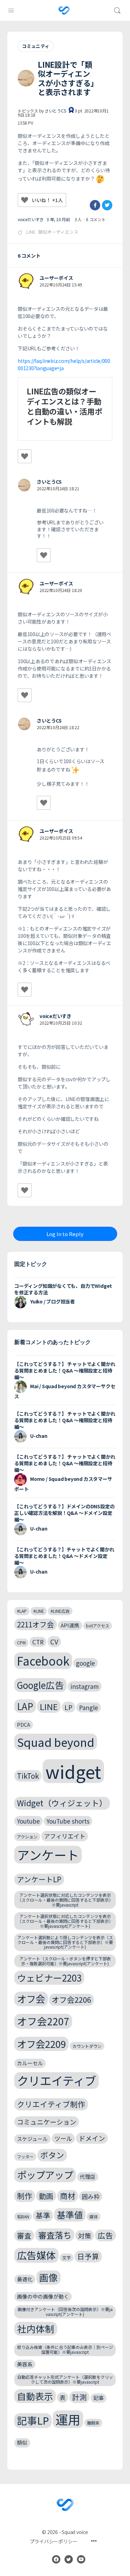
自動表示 (35, 2396)
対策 (85, 2236)
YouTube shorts (68, 1821)
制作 (25, 2196)
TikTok (28, 1776)
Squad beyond (56, 1742)
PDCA (24, 1724)
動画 (46, 2196)
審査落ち (55, 2235)
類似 (22, 2442)
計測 (79, 2397)
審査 (24, 2235)
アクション (27, 1837)
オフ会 (31, 1999)
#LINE (39, 1611)
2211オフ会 (36, 1624)
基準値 (70, 2215)
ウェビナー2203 (49, 1978)
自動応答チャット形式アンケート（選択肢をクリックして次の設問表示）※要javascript (65, 2379)
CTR (38, 1642)
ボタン (52, 2155)
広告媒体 (36, 2255)
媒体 (94, 2216)
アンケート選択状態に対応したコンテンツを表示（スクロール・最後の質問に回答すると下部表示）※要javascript (65, 1900)
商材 (68, 2196)
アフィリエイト (65, 1836)
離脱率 (93, 2423)
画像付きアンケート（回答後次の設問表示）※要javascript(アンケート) (65, 2312)
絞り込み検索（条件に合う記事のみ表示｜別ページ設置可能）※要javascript (65, 2349)
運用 (68, 2419)
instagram (85, 1686)
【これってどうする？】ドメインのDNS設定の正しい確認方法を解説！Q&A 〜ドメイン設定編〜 (64, 1513)
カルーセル (30, 2063)
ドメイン (92, 2138)
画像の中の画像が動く (43, 2296)
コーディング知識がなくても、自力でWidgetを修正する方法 (63, 1289)
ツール (63, 2138)
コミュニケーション (47, 2122)
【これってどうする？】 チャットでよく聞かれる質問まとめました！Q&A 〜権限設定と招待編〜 (65, 1370)
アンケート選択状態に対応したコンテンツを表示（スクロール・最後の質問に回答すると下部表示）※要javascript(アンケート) (65, 1921)
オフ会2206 (71, 1999)
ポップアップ (45, 2175)
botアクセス (98, 1625)
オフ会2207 (43, 2021)
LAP (25, 1706)
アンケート (48, 1855)
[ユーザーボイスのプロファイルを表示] (26, 281)
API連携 (70, 1625)
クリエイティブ (57, 2081)
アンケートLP (39, 1879)
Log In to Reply (65, 1234)
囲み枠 (91, 2196)
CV (54, 1641)
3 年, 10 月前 (58, 219)
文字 (67, 2257)
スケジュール (32, 2139)
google (85, 1663)
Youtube (28, 1821)
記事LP (33, 2420)
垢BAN (23, 2216)
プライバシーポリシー (54, 2541)
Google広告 (40, 1685)
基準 (43, 2215)
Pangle (89, 1707)
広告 (105, 2235)
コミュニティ (36, 46)
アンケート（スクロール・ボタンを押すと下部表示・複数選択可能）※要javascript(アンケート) (65, 1961)
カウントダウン (87, 2046)
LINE (31, 232)
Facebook (43, 1661)
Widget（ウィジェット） (62, 1803)
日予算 (88, 2256)
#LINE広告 (60, 1611)
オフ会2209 (41, 2044)
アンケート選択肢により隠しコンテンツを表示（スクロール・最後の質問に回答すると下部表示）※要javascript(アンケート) (65, 1942)
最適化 (25, 2279)
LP (68, 1707)
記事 (98, 2398)
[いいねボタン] (25, 200)
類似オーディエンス (58, 232)
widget (73, 1771)
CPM (21, 1643)
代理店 (88, 2177)
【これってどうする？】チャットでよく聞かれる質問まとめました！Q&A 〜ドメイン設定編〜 (64, 1556)
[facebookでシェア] (95, 205)
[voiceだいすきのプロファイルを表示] (26, 1019)
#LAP (22, 1611)
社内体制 (36, 2329)
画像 (49, 2277)
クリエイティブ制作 (51, 2104)
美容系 (25, 2364)
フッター (25, 2156)
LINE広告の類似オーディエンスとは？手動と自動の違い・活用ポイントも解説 (64, 406)
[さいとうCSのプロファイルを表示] (24, 485)
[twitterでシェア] (107, 205)
